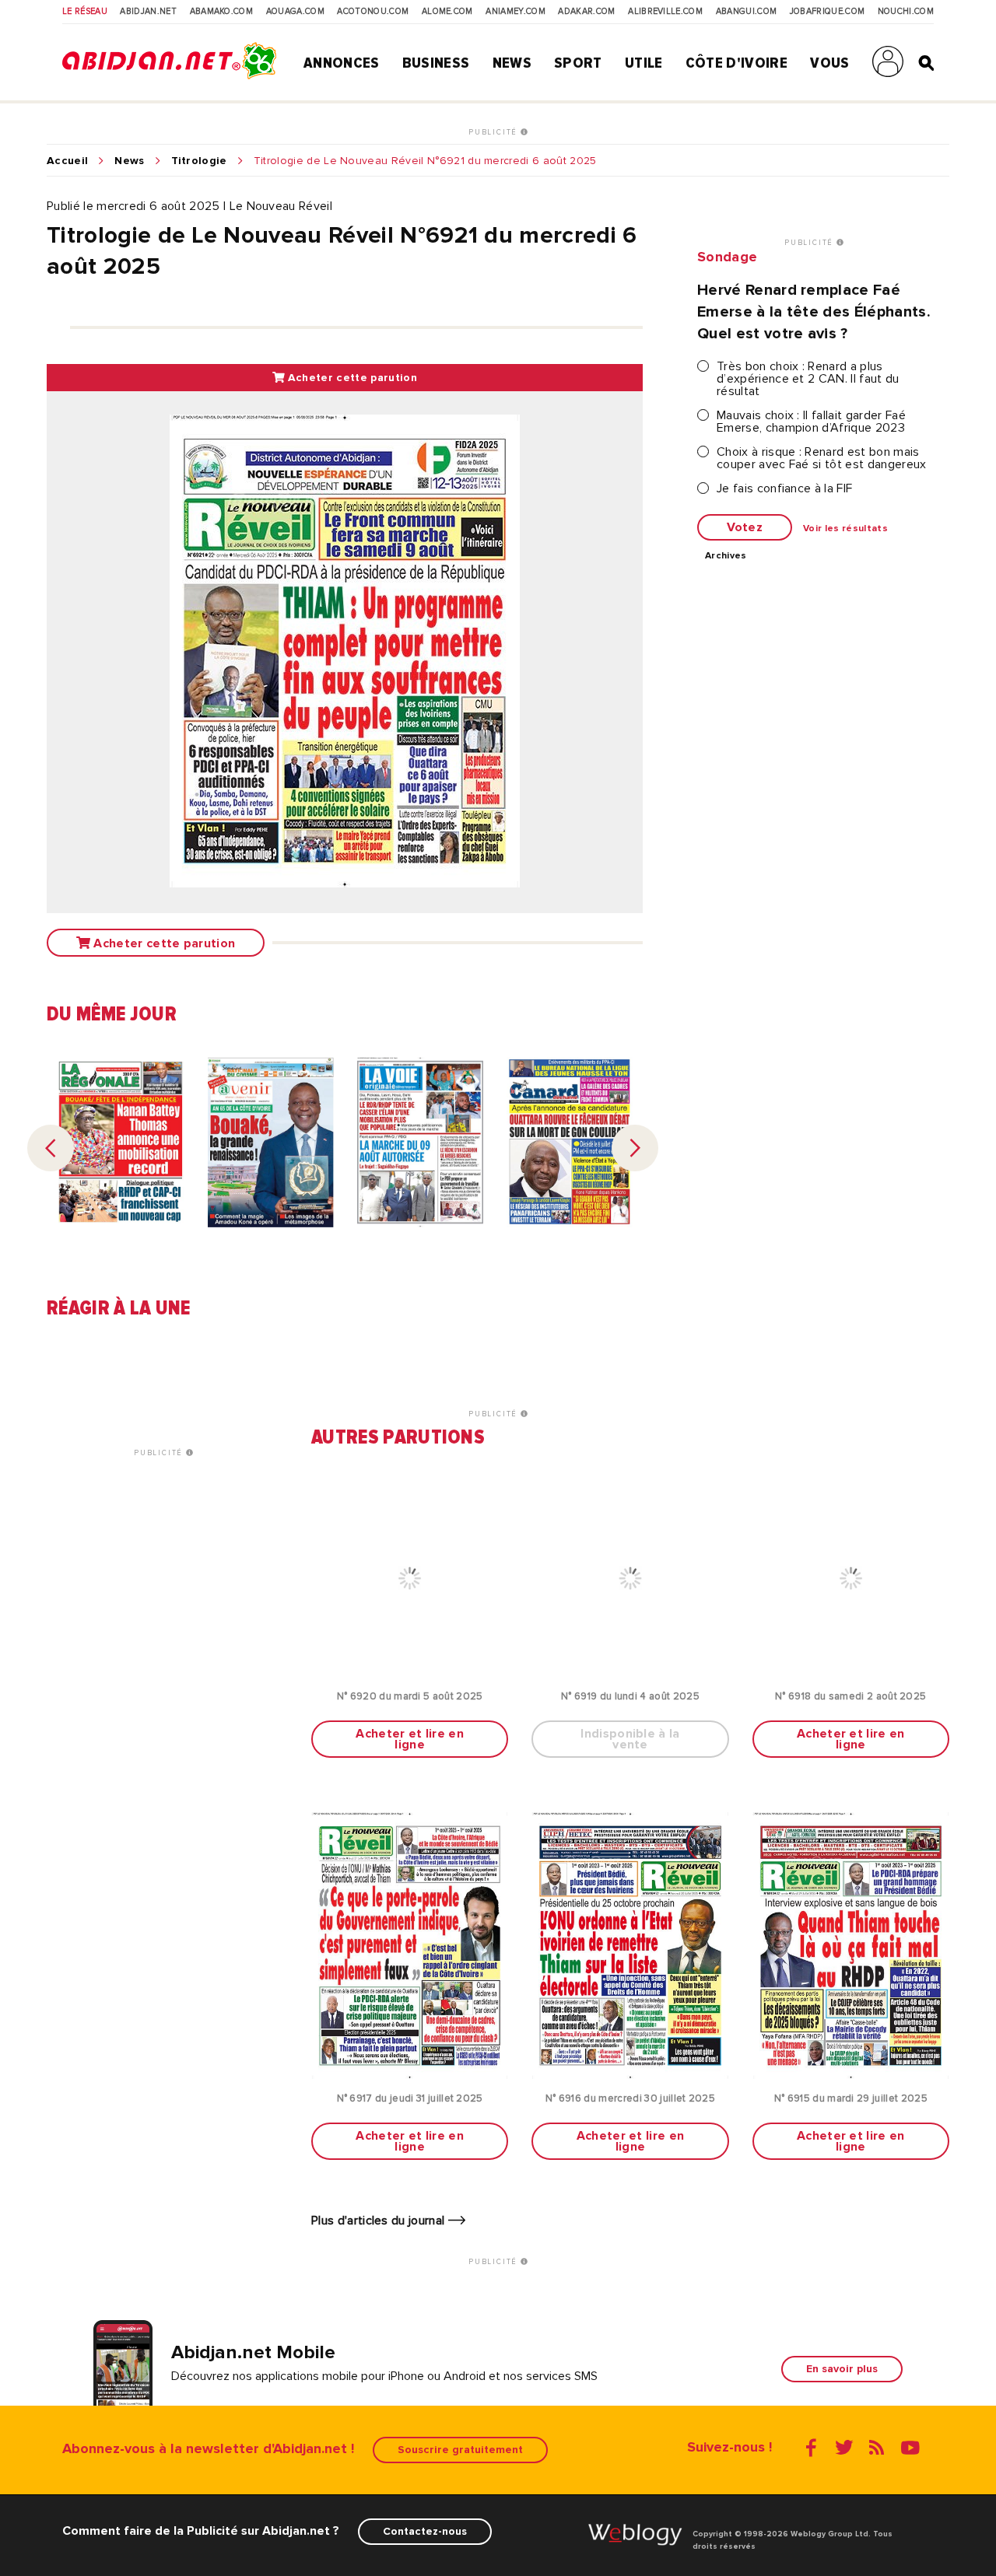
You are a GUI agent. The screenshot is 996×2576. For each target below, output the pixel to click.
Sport (578, 63)
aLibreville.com (665, 12)
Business (436, 63)
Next (635, 1148)
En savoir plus (842, 2369)
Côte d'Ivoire (736, 63)
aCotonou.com (373, 12)
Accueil (67, 161)
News (512, 63)
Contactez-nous (425, 2531)
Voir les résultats (845, 529)
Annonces (342, 63)
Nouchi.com (906, 12)
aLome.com (447, 12)
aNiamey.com (516, 12)
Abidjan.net (148, 12)
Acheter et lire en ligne (410, 1739)
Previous (51, 1148)
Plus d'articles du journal (380, 2221)
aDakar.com (586, 12)
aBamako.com (222, 12)
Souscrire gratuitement (460, 2450)
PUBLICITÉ (494, 132)
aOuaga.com (295, 12)
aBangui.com (747, 12)
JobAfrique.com (827, 12)
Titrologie (199, 161)
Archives (726, 556)
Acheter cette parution (350, 378)
